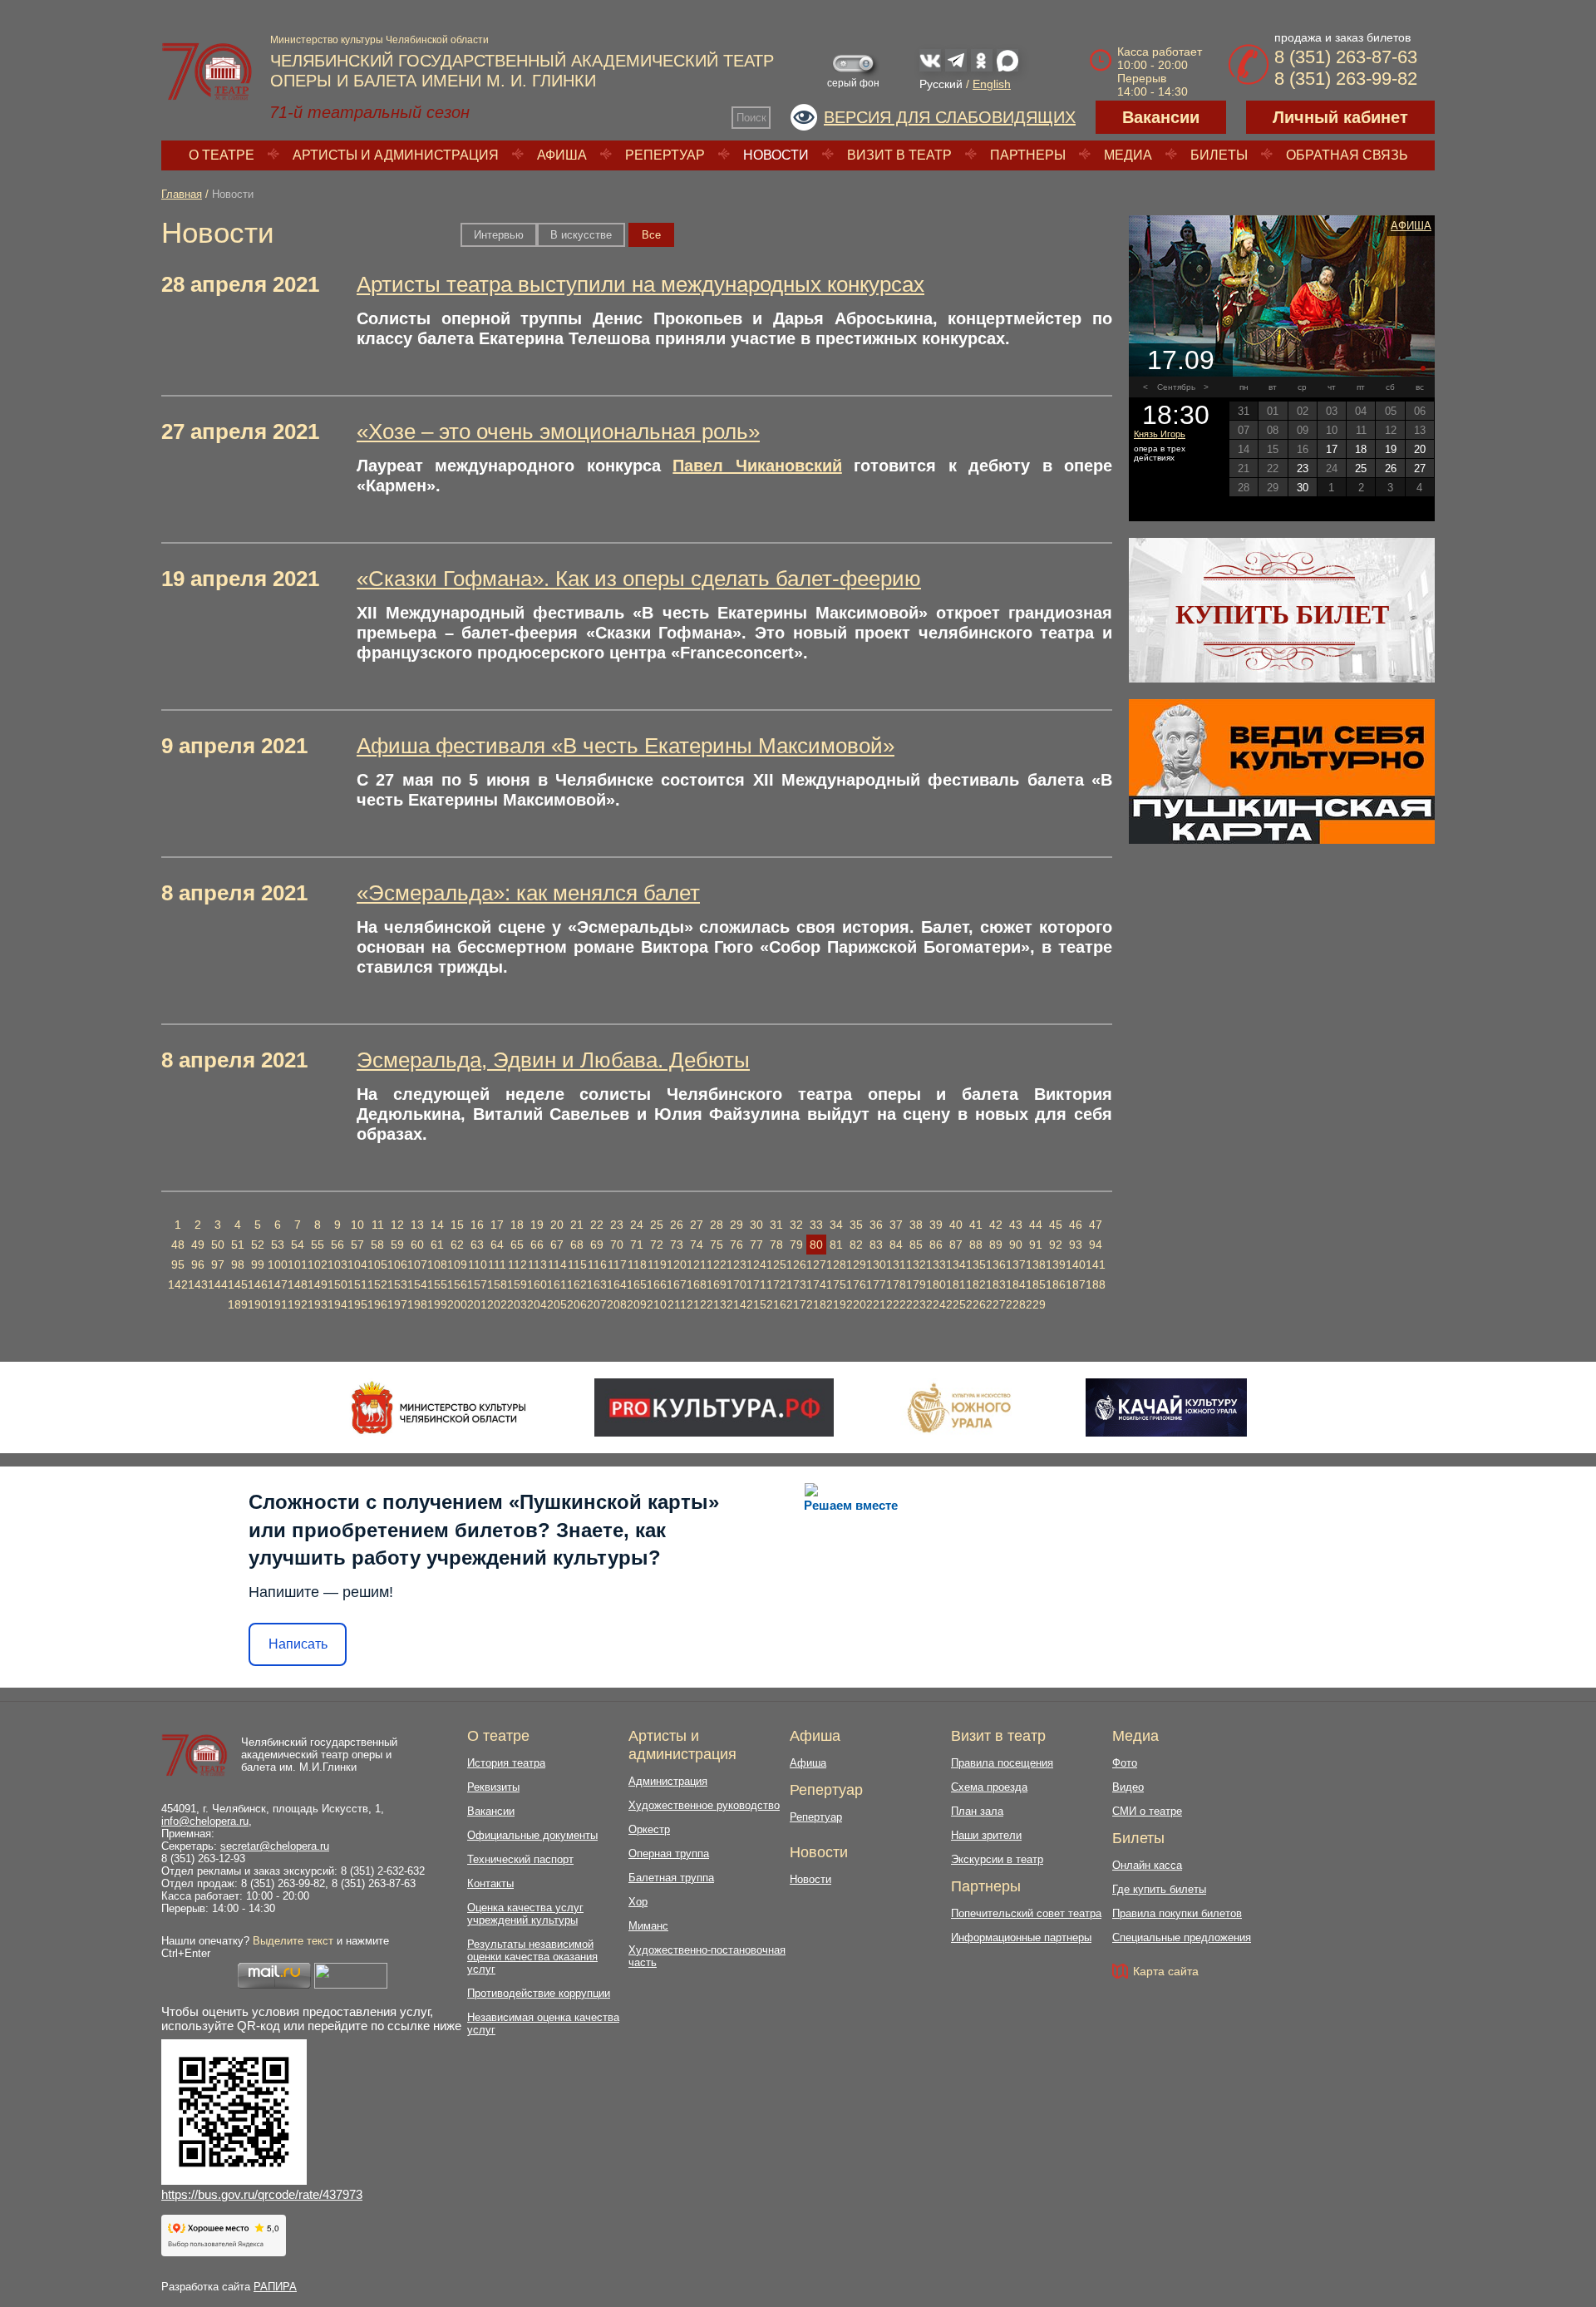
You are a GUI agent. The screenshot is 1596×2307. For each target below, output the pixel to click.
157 (477, 1284)
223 (916, 1304)
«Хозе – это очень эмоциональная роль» (558, 431)
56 (337, 1245)
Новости (776, 155)
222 (896, 1304)
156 (457, 1284)
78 (776, 1245)
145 (238, 1284)
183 (996, 1284)
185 (1036, 1284)
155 (437, 1284)
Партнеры (1028, 155)
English (992, 84)
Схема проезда (989, 1787)
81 (836, 1245)
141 (1096, 1264)
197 (397, 1304)
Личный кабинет (1340, 117)
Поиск (751, 118)
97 (218, 1264)
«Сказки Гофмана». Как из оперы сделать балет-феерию (639, 579)
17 (497, 1225)
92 (1056, 1245)
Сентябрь (1176, 387)
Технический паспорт (520, 1859)
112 (517, 1264)
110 (478, 1264)
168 (697, 1284)
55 (318, 1245)
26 (677, 1225)
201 (477, 1304)
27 (697, 1225)
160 (537, 1284)
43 (1016, 1225)
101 (298, 1264)
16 (477, 1225)
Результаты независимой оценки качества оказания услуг (532, 1957)
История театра (506, 1763)
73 (677, 1245)
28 (717, 1225)
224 (936, 1304)
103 (337, 1264)
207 (597, 1304)
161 (557, 1284)
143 (198, 1284)
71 (637, 1245)
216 (776, 1304)
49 (198, 1245)
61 (437, 1245)
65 (517, 1245)
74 (697, 1245)
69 (597, 1245)
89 (996, 1245)
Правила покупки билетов (1177, 1913)
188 (1096, 1284)
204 (537, 1304)
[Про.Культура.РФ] (714, 1407)
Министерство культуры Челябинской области (379, 40)
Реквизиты (493, 1787)
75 (717, 1245)
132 (916, 1264)
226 (976, 1304)
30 (756, 1225)
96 (198, 1264)
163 (597, 1284)
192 (298, 1304)
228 (1016, 1304)
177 (876, 1284)
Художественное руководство (704, 1805)
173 (796, 1284)
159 (517, 1284)
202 (497, 1304)
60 (417, 1245)
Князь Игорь (1160, 434)
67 (557, 1245)
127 (816, 1264)
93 (1076, 1245)
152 (377, 1284)
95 (178, 1264)
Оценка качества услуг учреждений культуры (525, 1914)
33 (816, 1225)
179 (916, 1284)
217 (796, 1304)
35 (856, 1225)
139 (1056, 1264)
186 (1056, 1284)
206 (577, 1304)
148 (298, 1284)
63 (477, 1245)
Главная (182, 194)
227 (996, 1304)
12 (397, 1225)
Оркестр (649, 1829)
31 (776, 1225)
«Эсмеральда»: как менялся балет (528, 893)
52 (258, 1245)
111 (497, 1264)
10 (357, 1225)
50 (218, 1245)
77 (756, 1245)
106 (397, 1264)
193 (318, 1304)
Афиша (562, 155)
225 (956, 1304)
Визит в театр (899, 155)
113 (537, 1264)
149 (318, 1284)
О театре (222, 155)
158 (497, 1284)
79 (796, 1245)
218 (816, 1304)
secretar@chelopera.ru (275, 1846)
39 (936, 1225)
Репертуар (665, 155)
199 (437, 1304)
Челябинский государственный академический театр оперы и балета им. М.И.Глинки (319, 1755)
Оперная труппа (669, 1853)
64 (497, 1245)
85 (916, 1245)
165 (637, 1284)
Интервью (499, 235)
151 (357, 1284)
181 (956, 1284)
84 (896, 1245)
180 (936, 1284)
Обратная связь (1347, 155)
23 (617, 1225)
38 (916, 1225)
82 (856, 1245)
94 (1096, 1245)
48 (178, 1245)
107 (417, 1264)
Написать (298, 1644)
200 (457, 1304)
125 (776, 1264)
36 (876, 1225)
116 (597, 1264)
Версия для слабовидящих (950, 117)
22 (597, 1225)
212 (697, 1304)
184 (1016, 1284)
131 (896, 1264)
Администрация (668, 1781)
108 (437, 1264)
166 (657, 1284)
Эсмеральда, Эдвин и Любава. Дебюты (553, 1060)
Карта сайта (1166, 1971)
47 (1096, 1225)
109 (457, 1264)
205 (557, 1304)
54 (298, 1245)
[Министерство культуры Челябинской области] (438, 1407)
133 (936, 1264)
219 (836, 1304)
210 (657, 1304)
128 (836, 1264)
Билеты (1219, 155)
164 (617, 1284)
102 (318, 1264)
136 (996, 1264)
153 (397, 1284)
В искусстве (581, 235)
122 (717, 1264)
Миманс (648, 1926)
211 (677, 1304)
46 (1076, 1225)
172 (776, 1284)
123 (736, 1264)
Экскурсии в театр (997, 1859)
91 (1036, 1245)
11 (378, 1225)
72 (657, 1245)
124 (756, 1264)
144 (218, 1284)
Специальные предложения (1182, 1937)
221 (876, 1304)
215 (756, 1304)
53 (278, 1245)
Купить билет (1282, 614)
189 (238, 1304)
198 (417, 1304)
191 (278, 1304)
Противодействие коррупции (539, 1993)
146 (258, 1284)
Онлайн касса (1147, 1865)
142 (178, 1284)
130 (876, 1264)
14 (437, 1225)
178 (896, 1284)
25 (657, 1225)
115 (577, 1264)
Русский (941, 84)
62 (457, 1245)
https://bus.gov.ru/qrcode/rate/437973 (262, 2194)
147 (278, 1284)
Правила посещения (1002, 1763)
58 (377, 1245)
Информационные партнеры (1021, 1937)
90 (1016, 1245)
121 (697, 1264)
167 (677, 1284)
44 (1036, 1225)
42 (996, 1225)
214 (736, 1304)
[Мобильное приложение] (1166, 1407)
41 (976, 1225)
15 (457, 1225)
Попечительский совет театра (1026, 1913)
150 (337, 1284)
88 (976, 1245)
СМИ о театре (1147, 1811)
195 (357, 1304)
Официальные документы (532, 1835)
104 (357, 1264)
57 (357, 1245)
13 (417, 1225)
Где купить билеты (1159, 1889)
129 (856, 1264)
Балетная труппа (671, 1878)
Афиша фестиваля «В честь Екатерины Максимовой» (626, 746)
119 (657, 1264)
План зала (977, 1811)
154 (417, 1284)
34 (836, 1225)
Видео (1128, 1787)
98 (238, 1264)
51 (238, 1245)
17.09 (1181, 360)
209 (637, 1304)
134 (956, 1264)
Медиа (1128, 155)
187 (1076, 1284)
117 (617, 1264)
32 (796, 1225)
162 (577, 1284)
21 (577, 1225)
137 (1016, 1264)
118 (637, 1264)
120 (677, 1264)
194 (337, 1304)
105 (377, 1264)
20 (557, 1225)
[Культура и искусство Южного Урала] (960, 1407)
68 (577, 1245)
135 (976, 1264)
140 (1076, 1264)
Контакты (490, 1883)
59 (397, 1245)
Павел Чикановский (757, 466)
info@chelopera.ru (205, 1821)
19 (537, 1225)
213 (717, 1304)
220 (856, 1304)
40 (956, 1225)
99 (258, 1264)
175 (836, 1284)
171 (756, 1284)
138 (1036, 1264)
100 (278, 1264)
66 (537, 1245)
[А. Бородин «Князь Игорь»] (1282, 296)
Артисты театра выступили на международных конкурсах (640, 284)
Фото (1125, 1763)
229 (1036, 1304)
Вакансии (1161, 117)
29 (736, 1225)
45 (1056, 1225)
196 (377, 1304)
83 (876, 1245)
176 (856, 1284)
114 (557, 1264)
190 (258, 1304)
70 (617, 1245)
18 (517, 1225)
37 (896, 1225)
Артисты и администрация (396, 155)
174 (816, 1284)
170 (736, 1284)
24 (637, 1225)
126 (796, 1264)
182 (976, 1284)
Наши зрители (986, 1835)
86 (936, 1245)
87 (956, 1245)
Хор (638, 1902)
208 (617, 1304)
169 (717, 1284)
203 (517, 1304)
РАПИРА (275, 2287)
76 (736, 1245)
